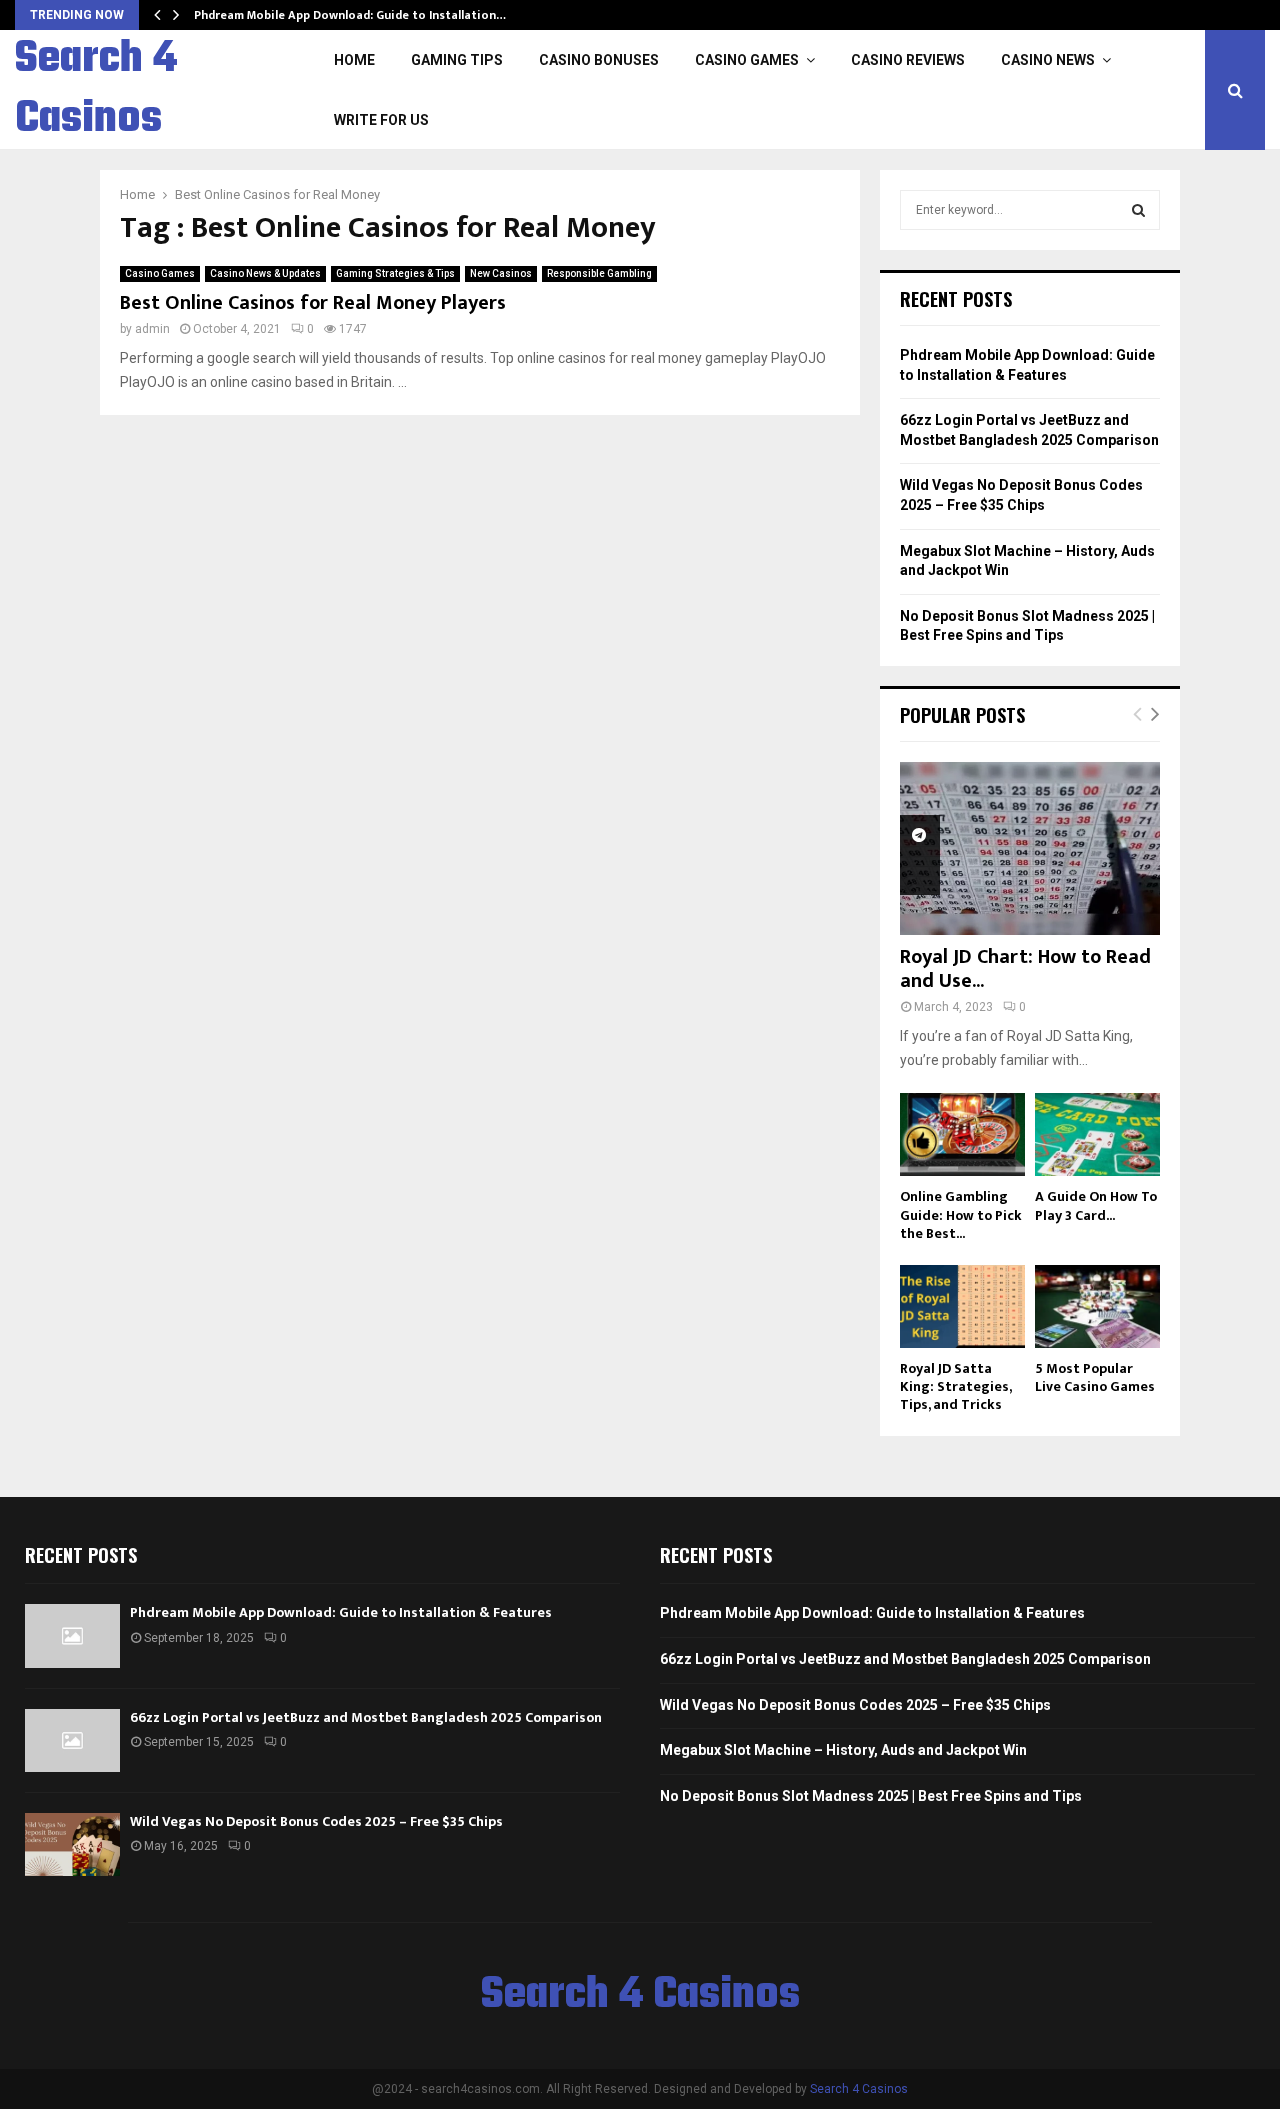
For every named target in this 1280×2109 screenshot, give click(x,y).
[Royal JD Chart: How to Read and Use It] (1030, 848)
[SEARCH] (1138, 210)
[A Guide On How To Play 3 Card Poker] (1097, 1134)
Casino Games (747, 60)
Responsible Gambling (599, 273)
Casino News (1048, 60)
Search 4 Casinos (96, 90)
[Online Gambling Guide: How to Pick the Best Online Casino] (962, 1134)
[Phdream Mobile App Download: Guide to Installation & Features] (72, 1635)
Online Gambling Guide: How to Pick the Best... (961, 1214)
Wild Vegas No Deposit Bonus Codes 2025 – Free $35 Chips (316, 1821)
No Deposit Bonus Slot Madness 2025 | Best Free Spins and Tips (871, 1796)
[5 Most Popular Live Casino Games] (1097, 1306)
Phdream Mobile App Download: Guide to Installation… (350, 15)
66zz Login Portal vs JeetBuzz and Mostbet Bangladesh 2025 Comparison (366, 1717)
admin (152, 329)
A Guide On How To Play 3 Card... (1096, 1205)
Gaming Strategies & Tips (395, 273)
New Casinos (501, 273)
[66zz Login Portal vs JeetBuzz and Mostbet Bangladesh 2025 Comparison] (72, 1740)
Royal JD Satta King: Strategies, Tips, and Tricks (955, 1386)
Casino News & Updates (265, 273)
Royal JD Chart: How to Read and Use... (1025, 969)
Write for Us (381, 120)
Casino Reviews (908, 60)
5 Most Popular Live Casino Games (1095, 1377)
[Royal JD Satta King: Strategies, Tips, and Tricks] (962, 1306)
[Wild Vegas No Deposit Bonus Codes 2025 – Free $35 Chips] (72, 1844)
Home (354, 60)
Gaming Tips (457, 60)
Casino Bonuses (599, 60)
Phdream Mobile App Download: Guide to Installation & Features (341, 1612)
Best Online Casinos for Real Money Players (313, 303)
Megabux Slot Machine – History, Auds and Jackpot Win (843, 1750)
